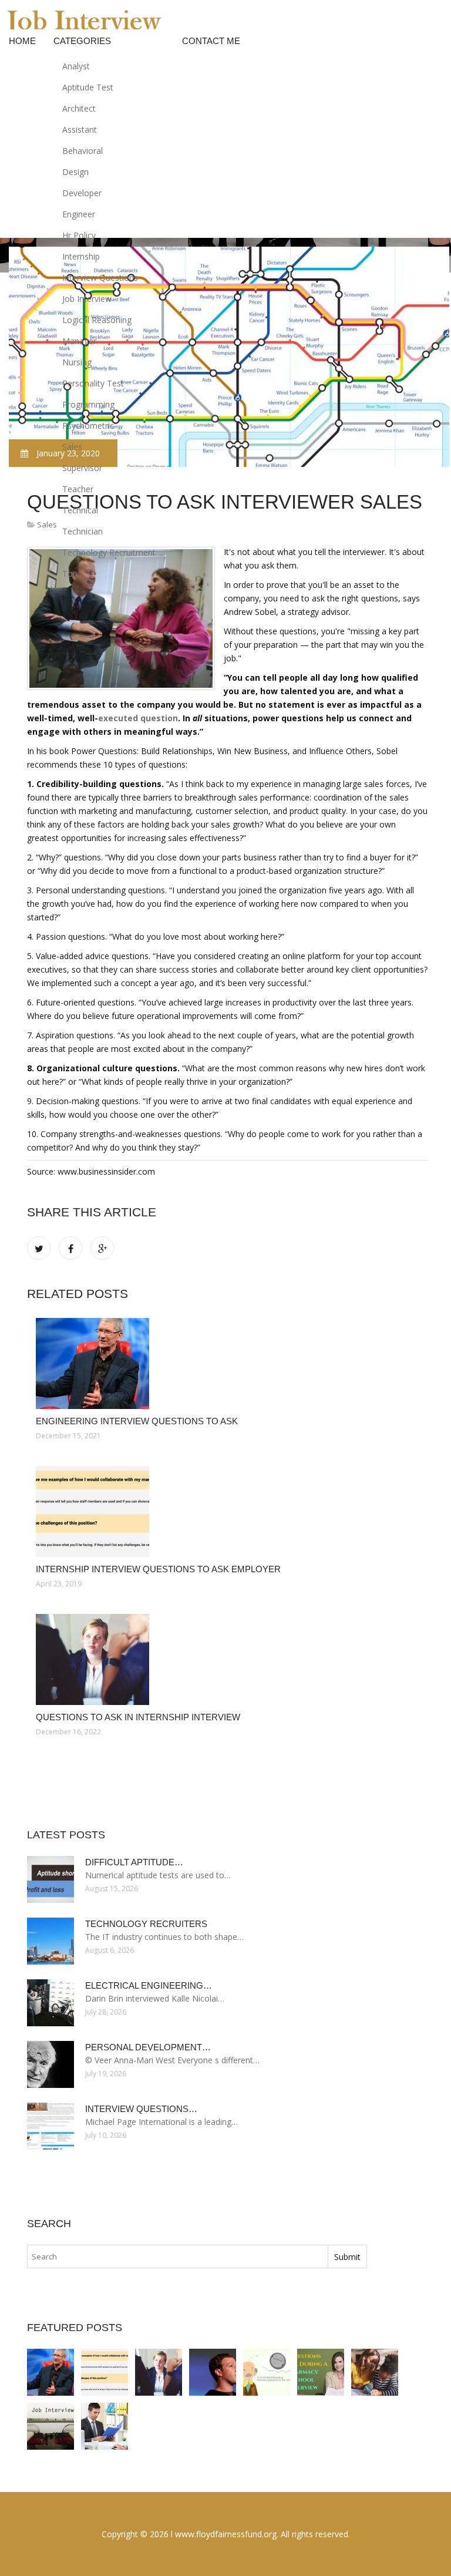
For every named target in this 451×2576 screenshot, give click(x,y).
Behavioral (83, 151)
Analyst (76, 66)
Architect (79, 108)
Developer (82, 193)
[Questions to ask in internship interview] (227, 1659)
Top (70, 574)
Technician (83, 531)
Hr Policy (79, 235)
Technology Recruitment (109, 552)
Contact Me (211, 41)
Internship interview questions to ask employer (158, 1569)
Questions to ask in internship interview (138, 1717)
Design (75, 172)
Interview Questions (100, 278)
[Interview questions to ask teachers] (375, 2372)
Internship (81, 256)
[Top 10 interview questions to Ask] (105, 2426)
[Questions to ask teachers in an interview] (321, 2372)
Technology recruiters (146, 1924)
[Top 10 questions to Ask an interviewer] (51, 2426)
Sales (72, 447)
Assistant (80, 130)
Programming (88, 404)
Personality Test (93, 383)
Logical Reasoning (97, 320)
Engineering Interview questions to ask (137, 1421)
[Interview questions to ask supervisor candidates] (267, 2372)
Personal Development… (148, 2047)
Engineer (79, 214)
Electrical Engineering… (149, 1985)
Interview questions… (141, 2109)
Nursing (77, 362)
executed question (138, 718)
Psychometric (88, 426)
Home (22, 41)
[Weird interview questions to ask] (213, 2372)
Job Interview (87, 299)
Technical (80, 510)
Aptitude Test (88, 87)
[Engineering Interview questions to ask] (227, 1363)
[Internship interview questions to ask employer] (227, 1511)
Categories (82, 41)
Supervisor (82, 468)
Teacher (78, 489)
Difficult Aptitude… (134, 1862)
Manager (79, 341)
